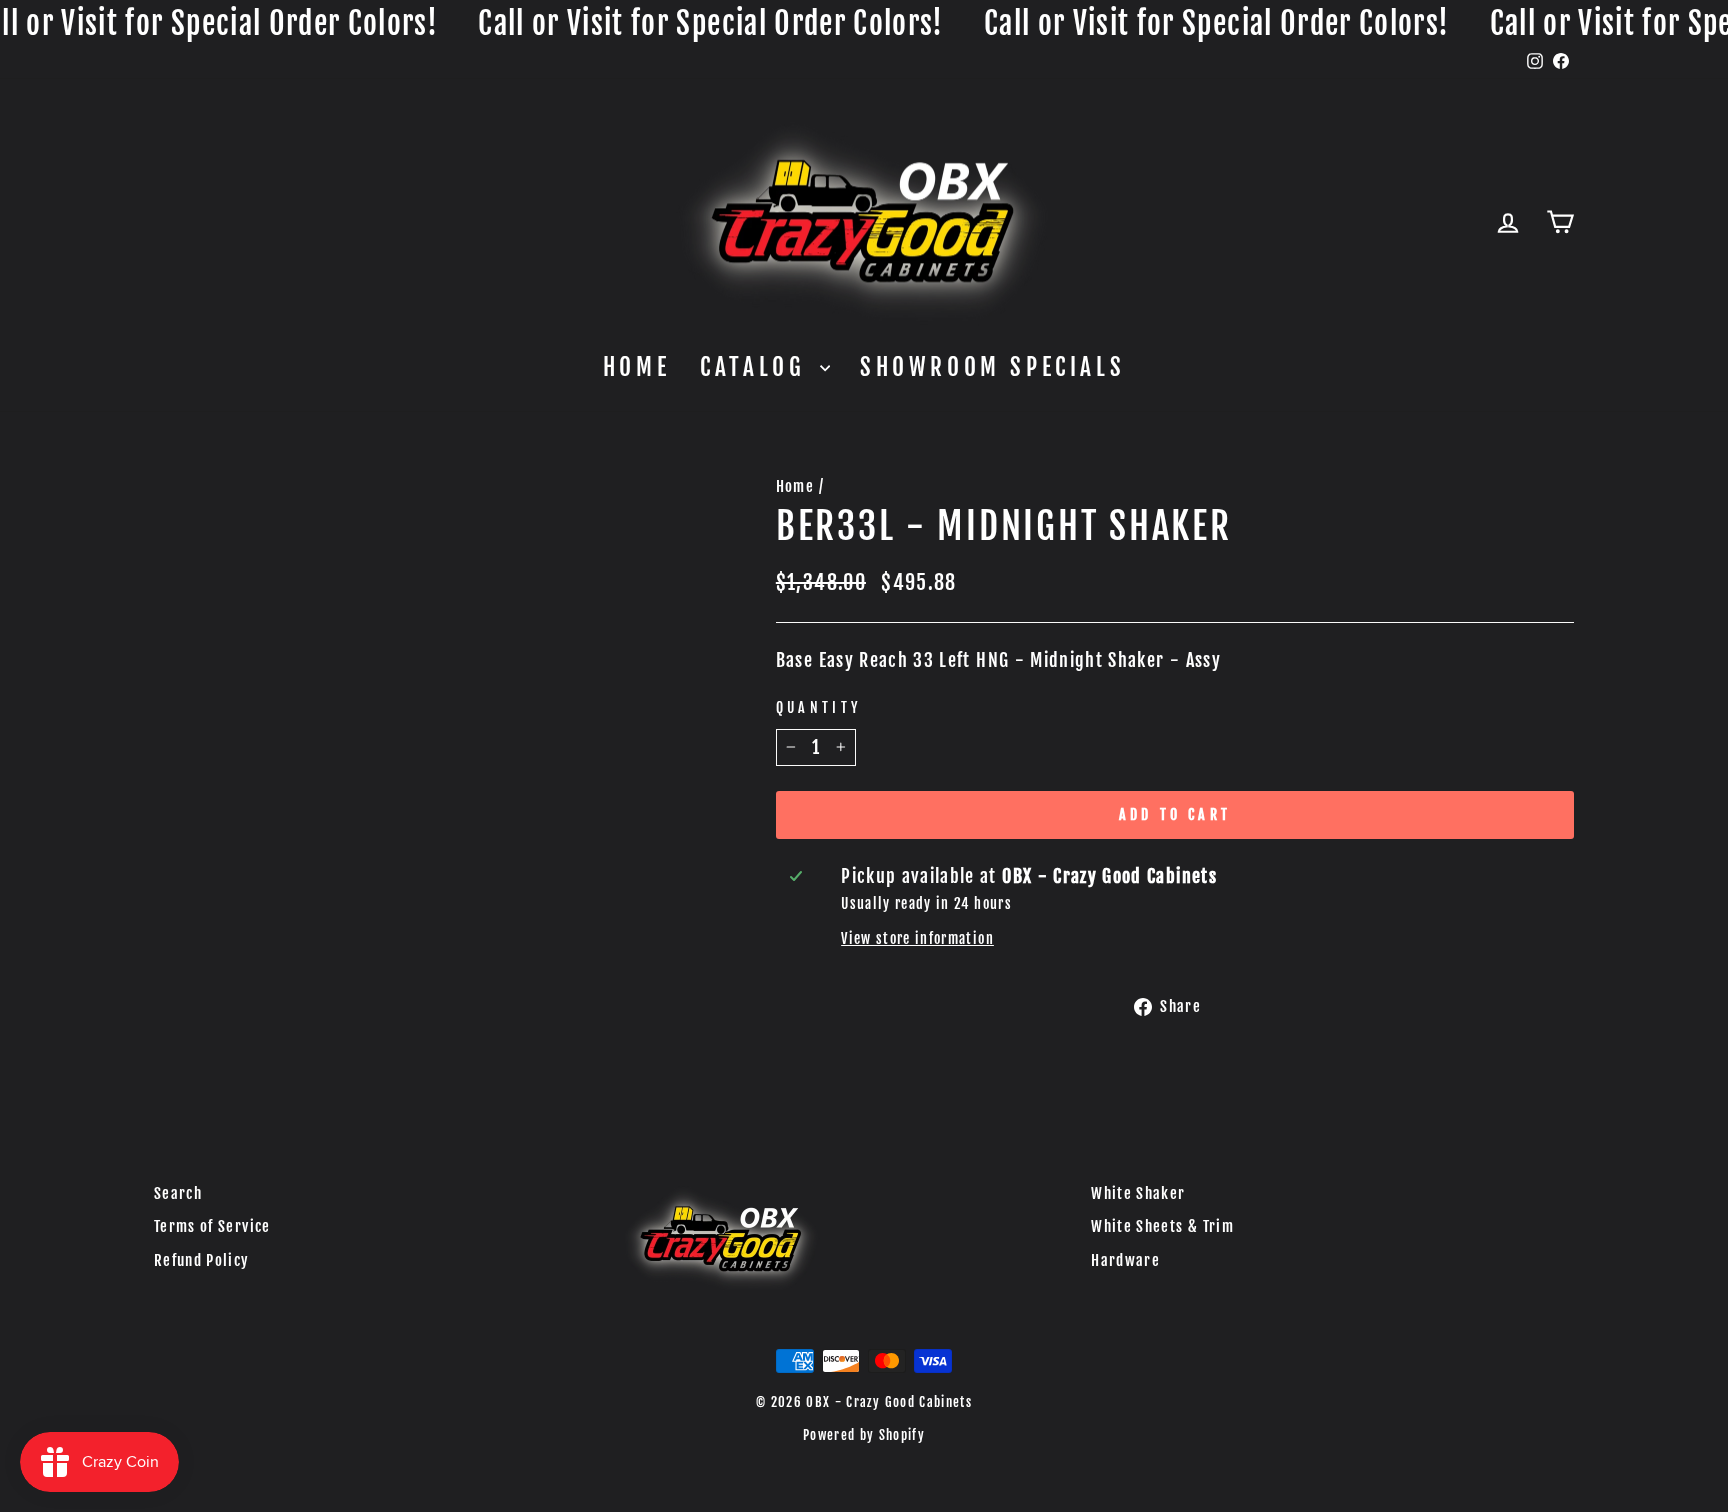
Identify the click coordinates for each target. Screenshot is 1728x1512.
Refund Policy (202, 1260)
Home (636, 367)
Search (178, 1193)
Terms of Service (212, 1226)
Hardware (1125, 1260)
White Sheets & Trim (1162, 1226)
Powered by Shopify (864, 1435)
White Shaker (1138, 1193)
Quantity (819, 707)
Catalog (757, 367)
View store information (917, 938)
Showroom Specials (992, 367)
